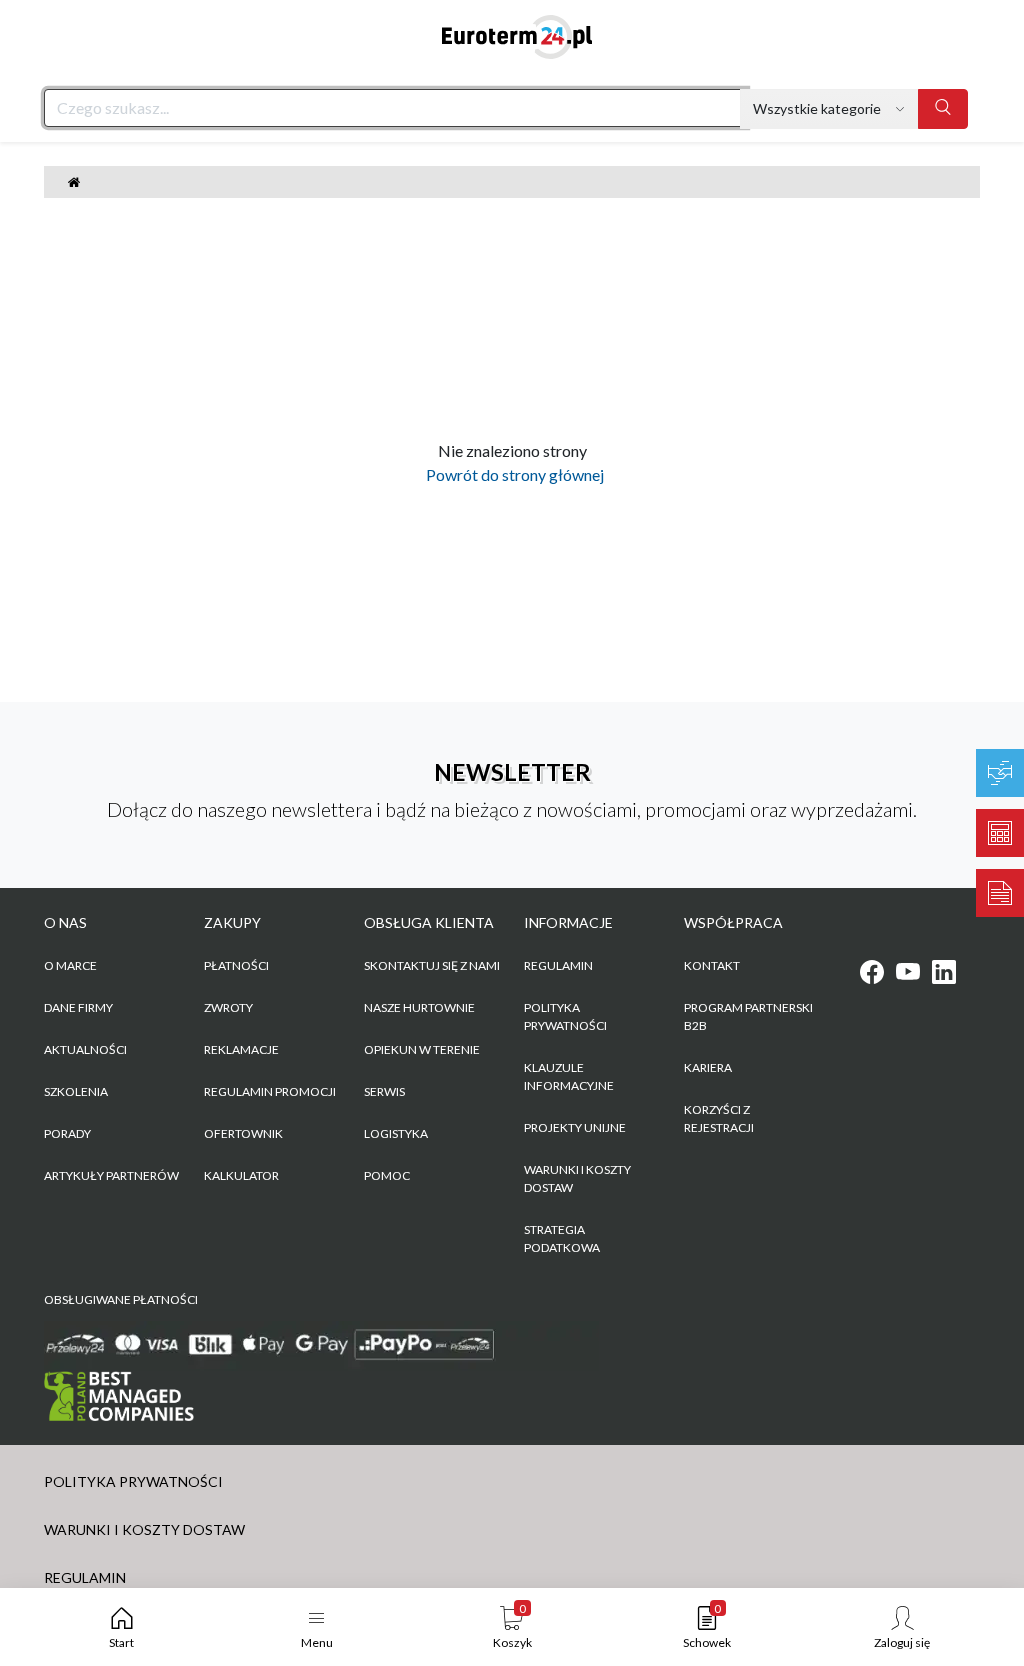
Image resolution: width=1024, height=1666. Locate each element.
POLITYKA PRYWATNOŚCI (565, 1016)
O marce (70, 965)
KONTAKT (712, 965)
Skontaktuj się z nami (432, 965)
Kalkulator (241, 1175)
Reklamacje (241, 1049)
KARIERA (708, 1067)
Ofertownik (243, 1133)
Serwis (384, 1091)
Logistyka (396, 1133)
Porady (67, 1133)
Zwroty (228, 1007)
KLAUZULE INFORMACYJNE (569, 1076)
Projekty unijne (575, 1127)
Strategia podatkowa (562, 1238)
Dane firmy (78, 1007)
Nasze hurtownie (419, 1007)
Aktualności (85, 1049)
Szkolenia (76, 1091)
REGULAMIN (558, 965)
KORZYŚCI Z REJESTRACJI (719, 1118)
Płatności (236, 965)
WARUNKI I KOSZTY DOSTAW (577, 1178)
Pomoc (387, 1175)
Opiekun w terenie (422, 1049)
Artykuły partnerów (111, 1175)
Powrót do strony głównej (512, 474)
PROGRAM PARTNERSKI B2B (748, 1016)
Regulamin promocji (270, 1091)
